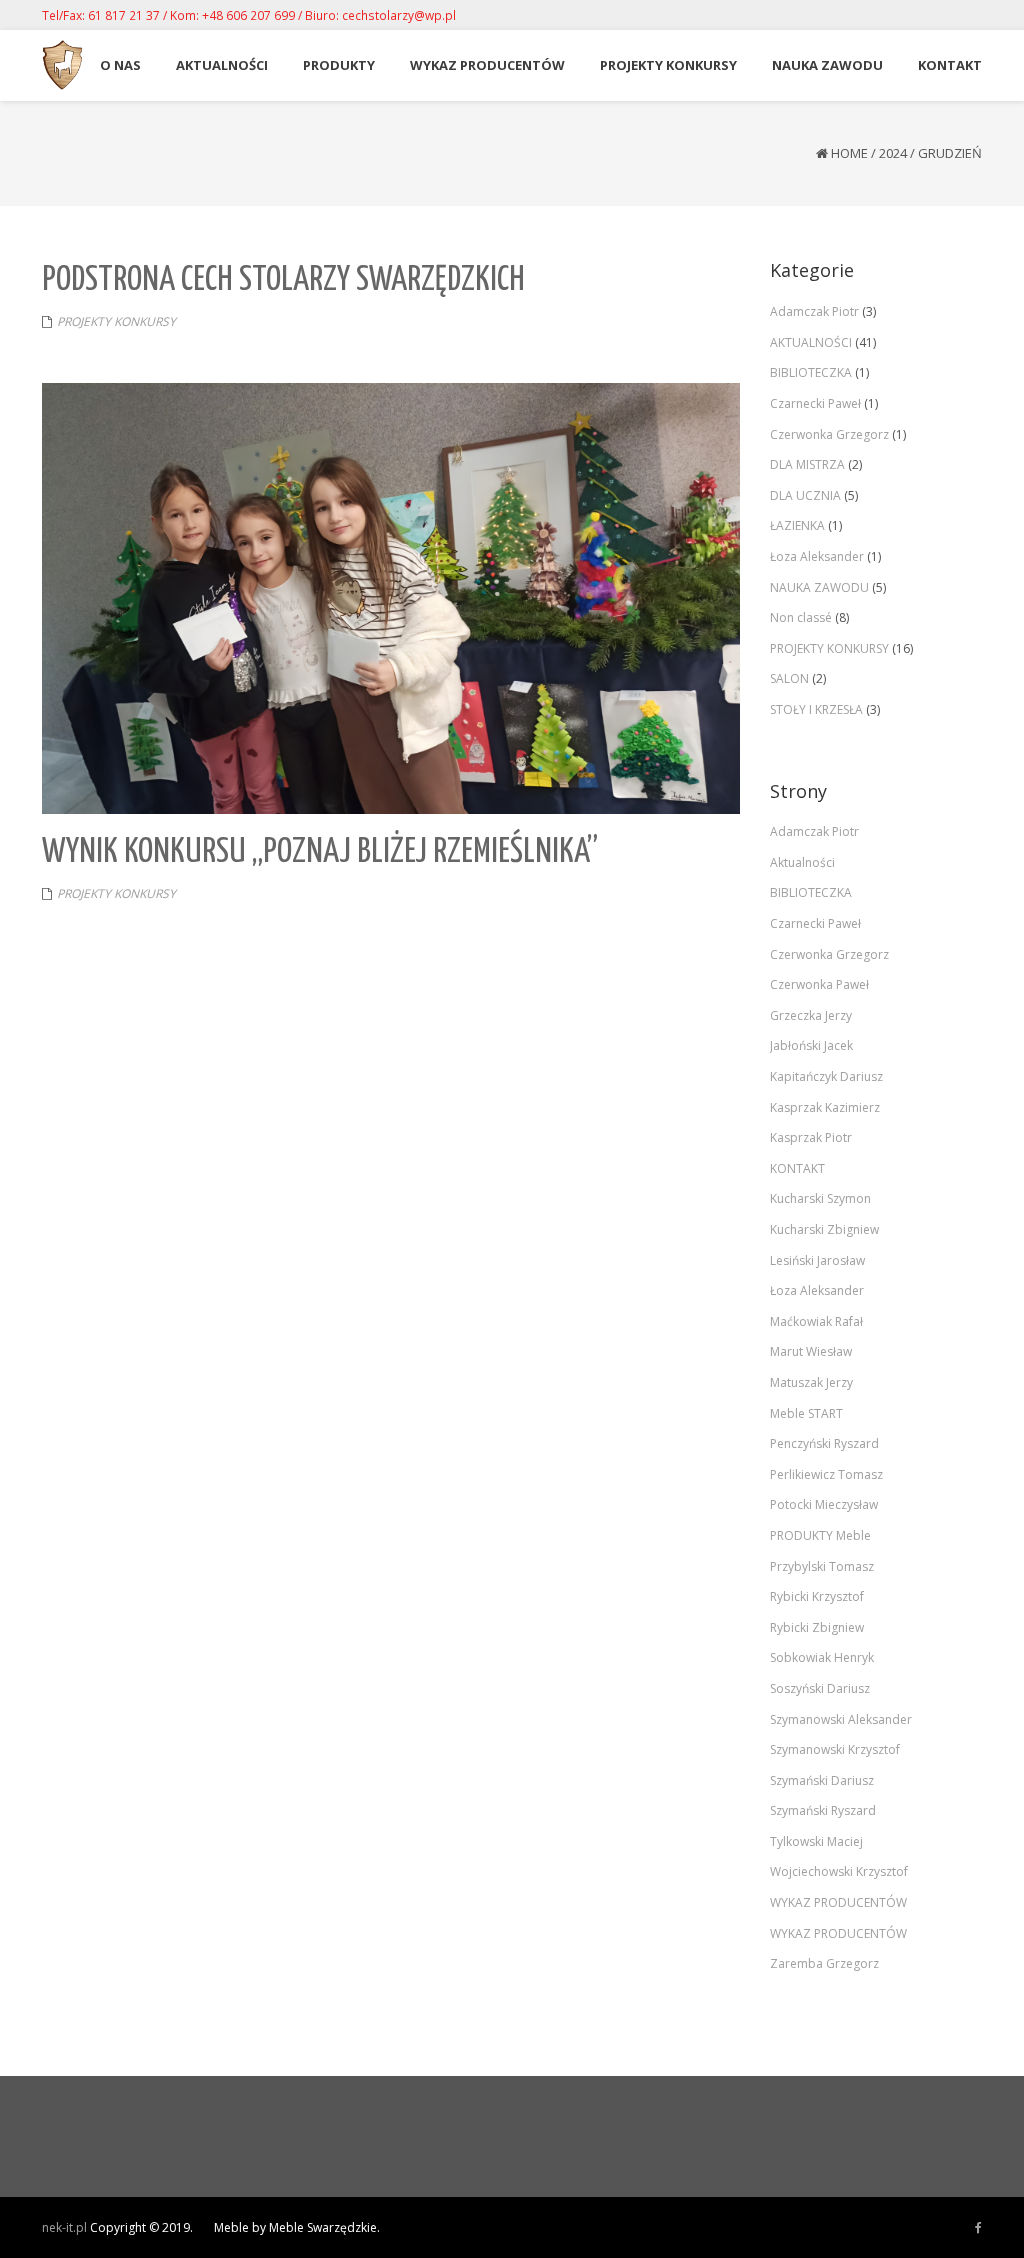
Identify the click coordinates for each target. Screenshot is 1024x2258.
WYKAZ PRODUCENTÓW (838, 1902)
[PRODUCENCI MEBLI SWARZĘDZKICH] (978, 2228)
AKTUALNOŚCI (811, 342)
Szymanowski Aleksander (841, 1719)
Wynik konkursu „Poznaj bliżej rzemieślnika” (320, 852)
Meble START (806, 1413)
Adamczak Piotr (814, 311)
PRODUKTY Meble (820, 1535)
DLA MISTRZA (807, 464)
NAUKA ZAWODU (819, 587)
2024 (893, 153)
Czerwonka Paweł (819, 984)
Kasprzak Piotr (811, 1137)
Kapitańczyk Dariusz (826, 1076)
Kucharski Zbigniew (824, 1229)
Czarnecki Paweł (815, 403)
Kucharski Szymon (820, 1198)
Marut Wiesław (811, 1351)
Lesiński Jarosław (817, 1260)
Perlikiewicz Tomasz (826, 1474)
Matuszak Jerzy (811, 1382)
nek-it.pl (64, 2227)
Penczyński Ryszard (824, 1443)
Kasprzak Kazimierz (825, 1107)
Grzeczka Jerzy (811, 1015)
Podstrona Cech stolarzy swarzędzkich (283, 280)
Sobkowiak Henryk (822, 1657)
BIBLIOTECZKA (811, 372)
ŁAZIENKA (797, 525)
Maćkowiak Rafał (816, 1321)
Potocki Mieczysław (824, 1504)
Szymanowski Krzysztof (835, 1749)
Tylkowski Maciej (816, 1841)
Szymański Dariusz (822, 1780)
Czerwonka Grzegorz (829, 434)
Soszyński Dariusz (820, 1688)
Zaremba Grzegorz (824, 1963)
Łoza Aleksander (817, 556)
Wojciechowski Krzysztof (839, 1871)
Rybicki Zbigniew (817, 1627)
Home (849, 153)
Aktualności (802, 862)
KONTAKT (797, 1168)
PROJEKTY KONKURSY (116, 321)
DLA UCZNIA (805, 495)
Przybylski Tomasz (822, 1566)
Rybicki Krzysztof (817, 1596)
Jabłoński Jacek (811, 1045)
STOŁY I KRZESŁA (816, 709)
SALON (789, 678)
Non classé (801, 617)
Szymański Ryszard (823, 1810)
